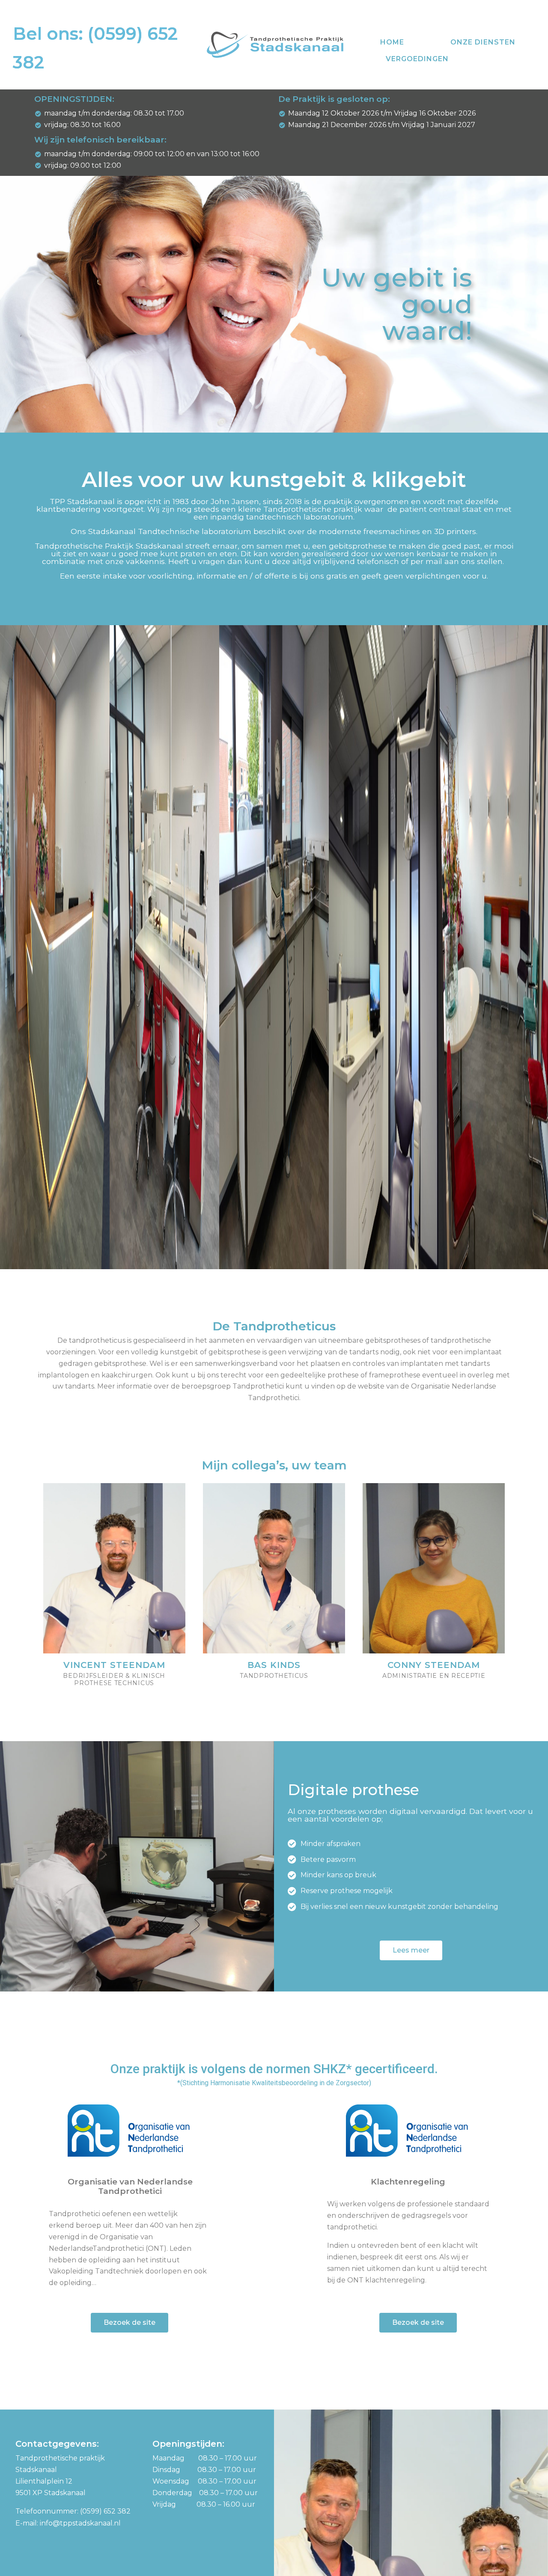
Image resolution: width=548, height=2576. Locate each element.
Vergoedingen (417, 59)
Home (392, 42)
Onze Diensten (483, 42)
